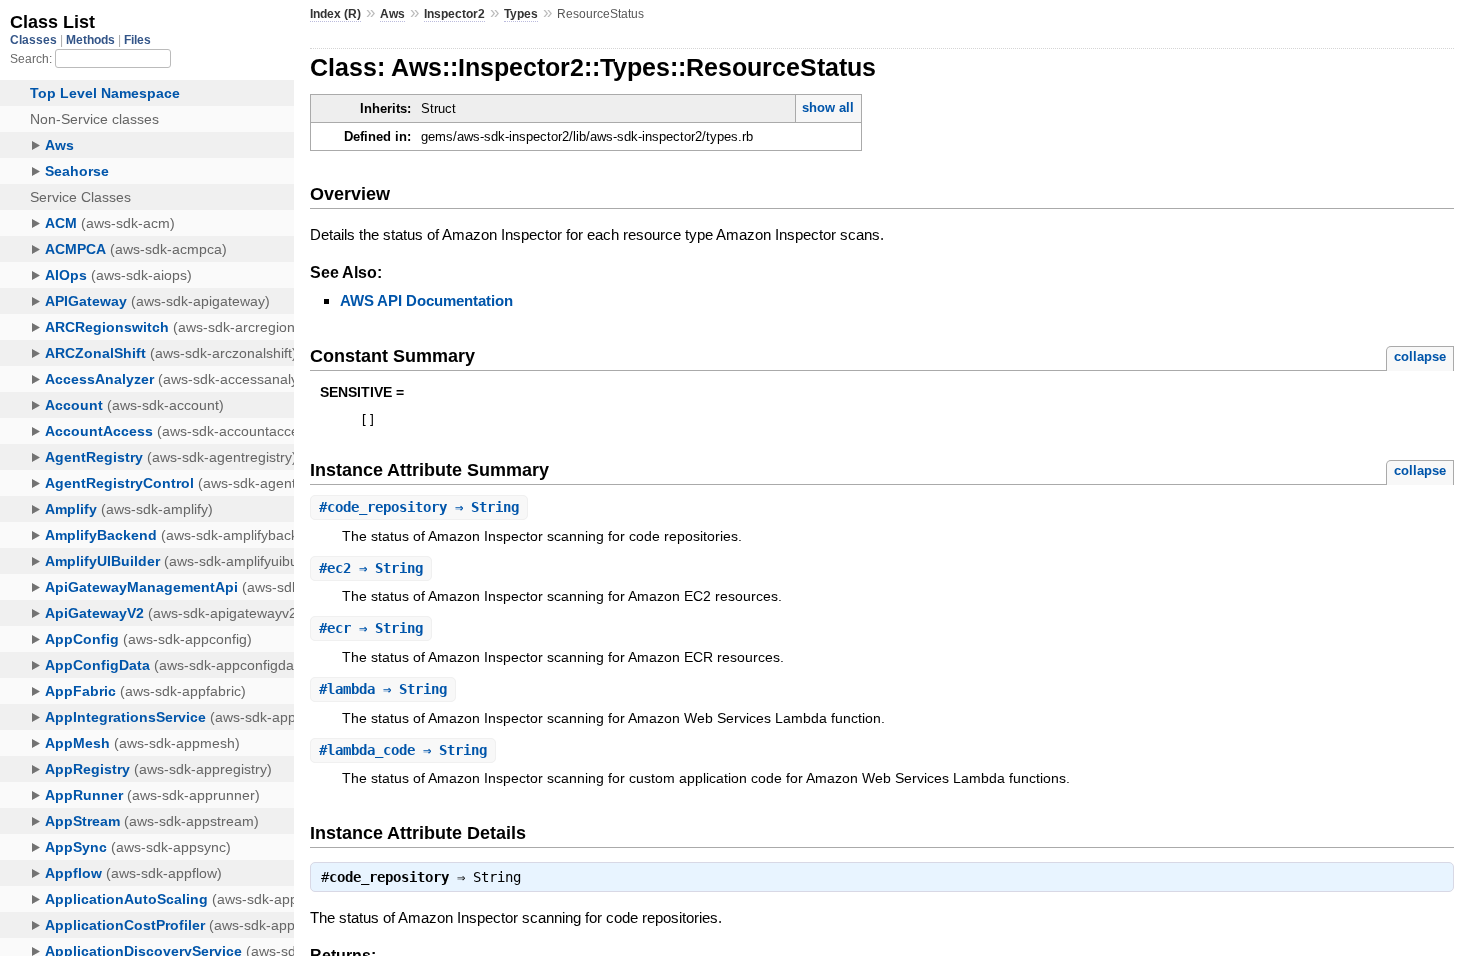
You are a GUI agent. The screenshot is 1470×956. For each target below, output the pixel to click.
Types (521, 14)
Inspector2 (454, 14)
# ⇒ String (419, 507)
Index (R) (335, 14)
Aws (392, 14)
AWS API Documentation (426, 300)
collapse (1420, 356)
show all (828, 107)
